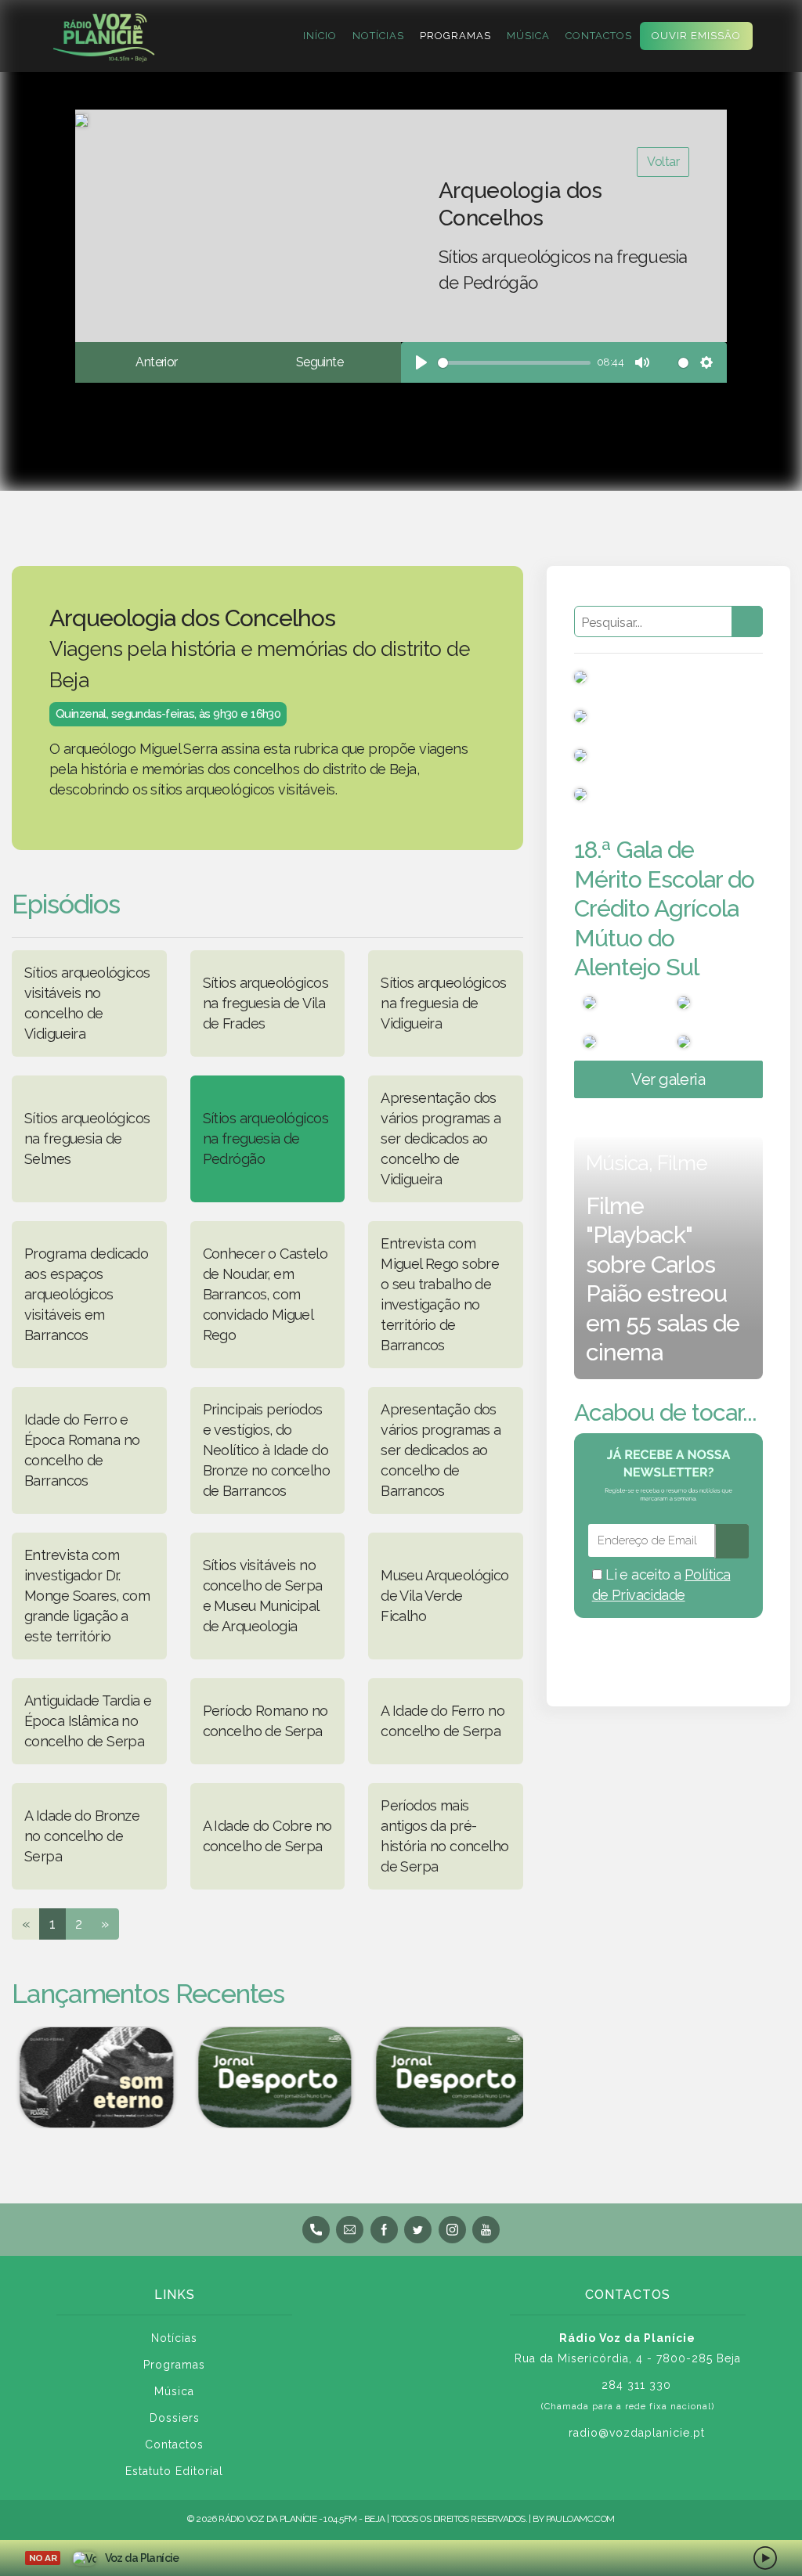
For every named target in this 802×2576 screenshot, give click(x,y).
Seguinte (320, 362)
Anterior (156, 362)
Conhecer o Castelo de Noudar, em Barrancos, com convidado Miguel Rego (266, 1294)
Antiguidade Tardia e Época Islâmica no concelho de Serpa (88, 1721)
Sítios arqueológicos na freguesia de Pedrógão (266, 1138)
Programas (455, 36)
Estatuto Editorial (174, 2471)
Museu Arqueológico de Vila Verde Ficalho (445, 1596)
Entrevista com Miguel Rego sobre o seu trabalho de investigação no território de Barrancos (440, 1294)
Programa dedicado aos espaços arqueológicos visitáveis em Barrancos (86, 1294)
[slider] (514, 363)
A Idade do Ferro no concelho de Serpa (443, 1721)
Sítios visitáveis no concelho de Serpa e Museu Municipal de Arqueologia (263, 1596)
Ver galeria (668, 1079)
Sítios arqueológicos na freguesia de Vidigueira (443, 1003)
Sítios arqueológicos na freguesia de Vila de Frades (266, 1003)
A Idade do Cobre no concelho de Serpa (267, 1836)
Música (528, 36)
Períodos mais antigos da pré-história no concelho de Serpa (444, 1836)
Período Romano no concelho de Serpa (266, 1721)
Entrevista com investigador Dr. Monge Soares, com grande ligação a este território (87, 1596)
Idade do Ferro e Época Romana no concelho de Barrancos (82, 1450)
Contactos (599, 36)
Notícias (378, 36)
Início (320, 36)
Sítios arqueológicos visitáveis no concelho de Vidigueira (87, 1003)
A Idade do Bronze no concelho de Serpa (82, 1836)
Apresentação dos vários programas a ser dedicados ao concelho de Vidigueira (441, 1138)
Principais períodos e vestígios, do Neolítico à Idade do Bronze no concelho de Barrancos (267, 1450)
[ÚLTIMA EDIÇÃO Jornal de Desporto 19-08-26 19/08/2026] (268, 2077)
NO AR (43, 2558)
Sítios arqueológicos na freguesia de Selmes (87, 1138)
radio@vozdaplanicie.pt (637, 2433)
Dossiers (175, 2418)
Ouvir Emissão (696, 36)
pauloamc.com (580, 2519)
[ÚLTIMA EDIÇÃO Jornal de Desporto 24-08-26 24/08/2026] (446, 2077)
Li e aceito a (661, 1585)
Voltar (663, 162)
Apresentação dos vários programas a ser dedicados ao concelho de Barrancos (441, 1450)
